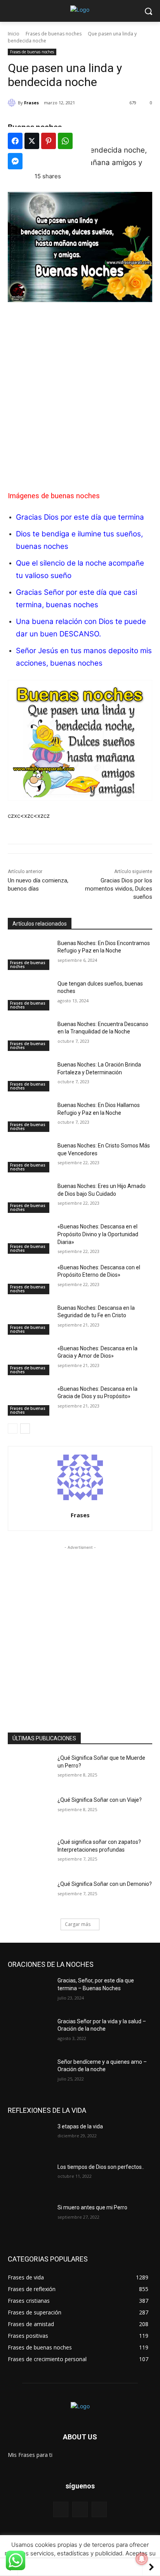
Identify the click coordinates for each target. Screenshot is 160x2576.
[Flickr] (80, 2509)
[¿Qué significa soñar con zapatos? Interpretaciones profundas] (30, 1854)
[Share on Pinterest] (49, 141)
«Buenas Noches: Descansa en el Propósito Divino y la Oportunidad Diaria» (98, 1234)
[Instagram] (99, 2509)
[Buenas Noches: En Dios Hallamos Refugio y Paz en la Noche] (30, 1117)
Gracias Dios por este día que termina (80, 517)
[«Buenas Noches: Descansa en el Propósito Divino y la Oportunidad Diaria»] (30, 1238)
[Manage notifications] (142, 2559)
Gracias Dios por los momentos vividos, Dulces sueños (119, 889)
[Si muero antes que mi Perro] (30, 2219)
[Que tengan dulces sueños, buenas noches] (30, 995)
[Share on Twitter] (32, 141)
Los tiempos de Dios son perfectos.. (101, 2167)
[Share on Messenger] (15, 161)
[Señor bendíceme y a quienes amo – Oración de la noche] (30, 2073)
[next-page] (25, 1429)
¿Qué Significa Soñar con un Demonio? (105, 1884)
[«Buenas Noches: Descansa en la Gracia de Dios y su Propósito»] (30, 1400)
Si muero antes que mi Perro (92, 2207)
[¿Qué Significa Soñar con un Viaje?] (30, 1812)
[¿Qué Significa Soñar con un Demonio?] (30, 1896)
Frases (31, 103)
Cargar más (78, 1924)
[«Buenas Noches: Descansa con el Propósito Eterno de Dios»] (30, 1279)
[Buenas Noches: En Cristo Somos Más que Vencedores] (30, 1157)
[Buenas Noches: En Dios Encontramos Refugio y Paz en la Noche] (30, 955)
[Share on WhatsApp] (65, 141)
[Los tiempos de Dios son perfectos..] (30, 2179)
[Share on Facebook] (15, 141)
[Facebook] (61, 2509)
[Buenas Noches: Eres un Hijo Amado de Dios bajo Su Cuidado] (30, 1198)
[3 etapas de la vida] (30, 2138)
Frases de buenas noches (54, 34)
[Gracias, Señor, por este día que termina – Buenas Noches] (30, 1992)
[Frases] (13, 103)
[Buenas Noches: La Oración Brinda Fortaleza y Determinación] (30, 1076)
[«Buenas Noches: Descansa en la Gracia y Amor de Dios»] (30, 1360)
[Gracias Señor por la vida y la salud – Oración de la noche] (30, 2033)
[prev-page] (13, 1429)
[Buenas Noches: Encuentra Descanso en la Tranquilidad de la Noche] (30, 1036)
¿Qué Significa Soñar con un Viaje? (100, 1800)
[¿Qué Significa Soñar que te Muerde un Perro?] (30, 1769)
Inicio (14, 34)
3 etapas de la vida (80, 2126)
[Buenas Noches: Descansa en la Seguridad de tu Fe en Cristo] (30, 1320)
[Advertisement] (80, 392)
